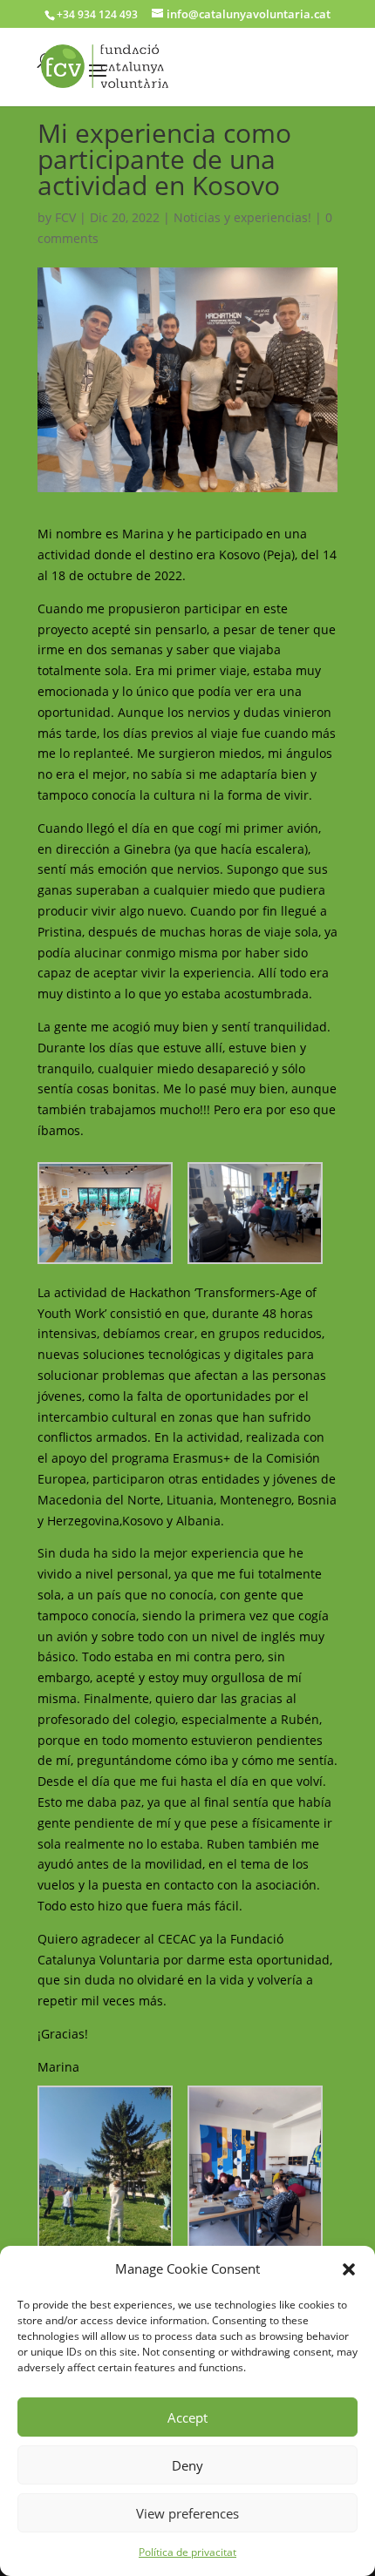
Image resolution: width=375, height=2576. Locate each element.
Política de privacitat (187, 2552)
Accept (187, 2417)
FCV (65, 217)
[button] (349, 2269)
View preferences (187, 2513)
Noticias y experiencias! (242, 217)
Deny (187, 2465)
